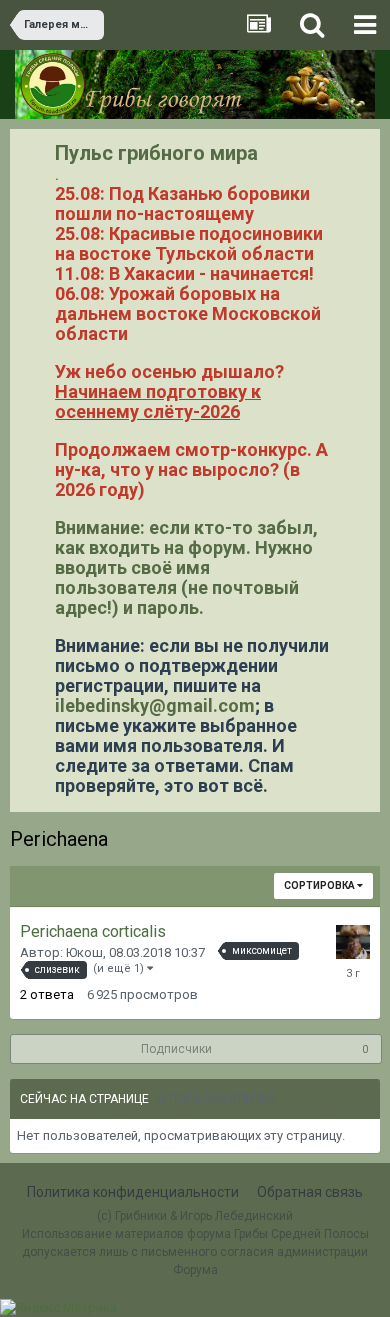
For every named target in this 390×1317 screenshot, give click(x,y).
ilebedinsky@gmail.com (155, 705)
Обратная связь (310, 1192)
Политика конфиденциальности (133, 1192)
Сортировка (320, 885)
